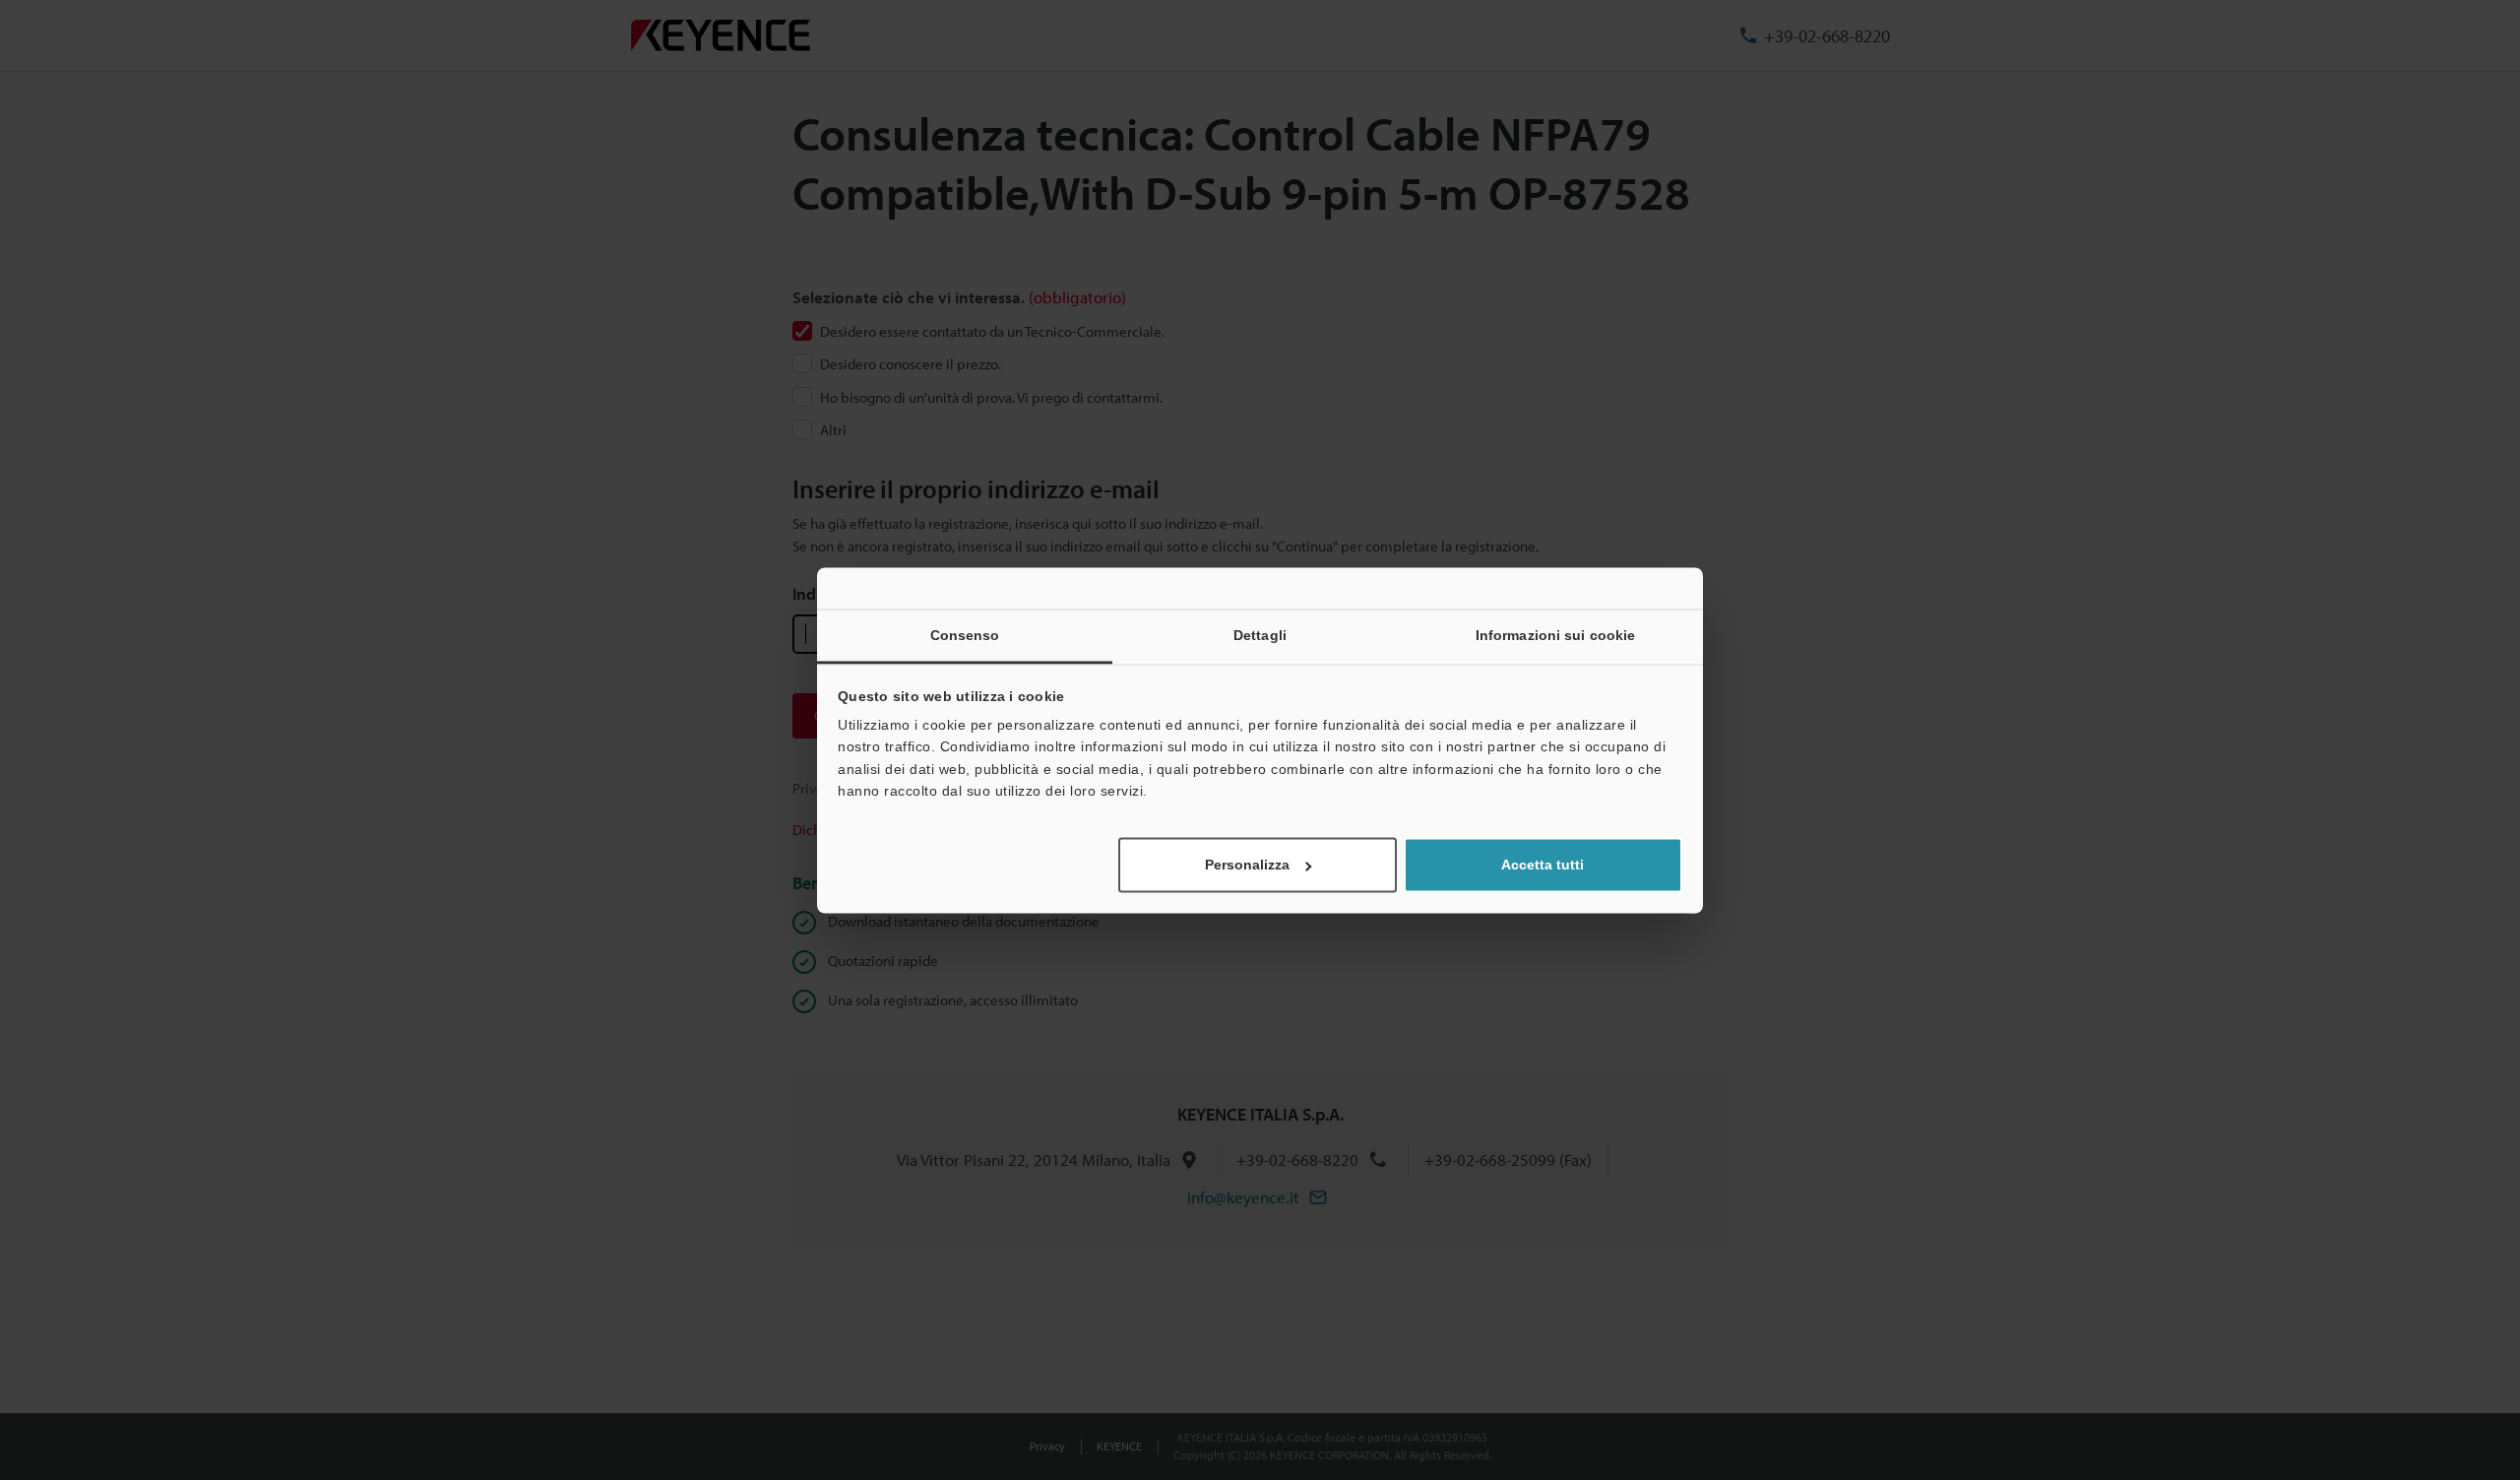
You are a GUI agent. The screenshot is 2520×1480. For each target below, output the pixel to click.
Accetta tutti (1543, 865)
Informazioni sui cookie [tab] (1555, 635)
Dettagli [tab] (1260, 635)
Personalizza (1247, 865)
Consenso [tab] (965, 635)
